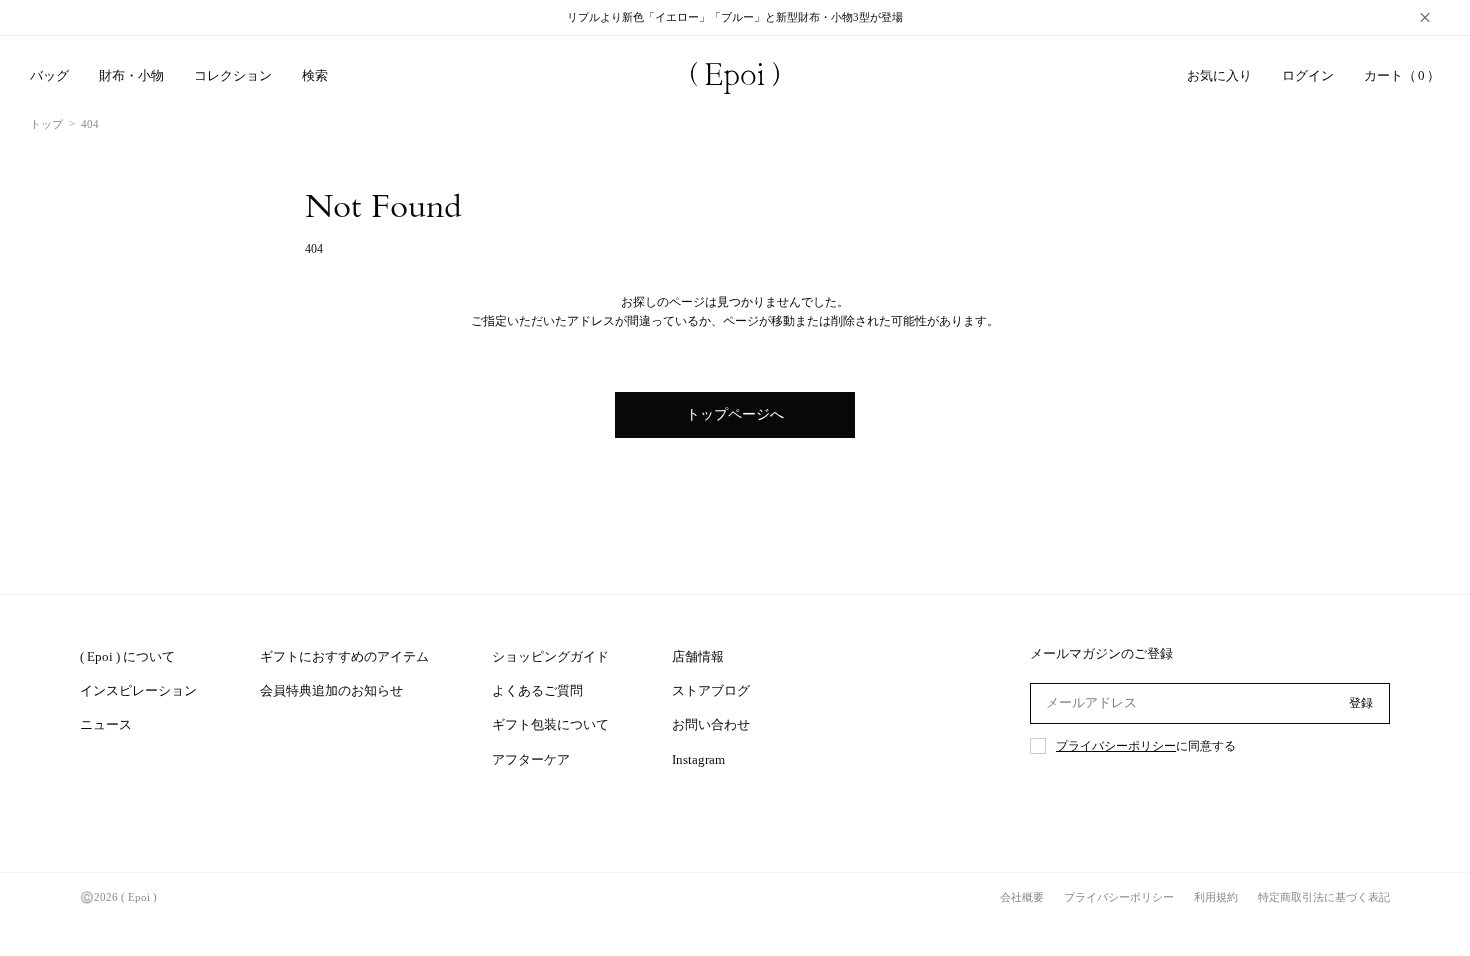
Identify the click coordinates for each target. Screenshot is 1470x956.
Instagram (698, 759)
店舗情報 (698, 656)
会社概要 (1022, 897)
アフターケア (531, 759)
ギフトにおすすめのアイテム (344, 656)
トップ (46, 124)
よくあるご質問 (537, 690)
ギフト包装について (550, 724)
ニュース (106, 724)
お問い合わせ (711, 724)
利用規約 (1216, 897)
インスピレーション (138, 690)
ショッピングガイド (550, 656)
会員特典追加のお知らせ (331, 690)
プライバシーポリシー (1116, 746)
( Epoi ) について (127, 656)
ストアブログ (711, 690)
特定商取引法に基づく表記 (1324, 897)
